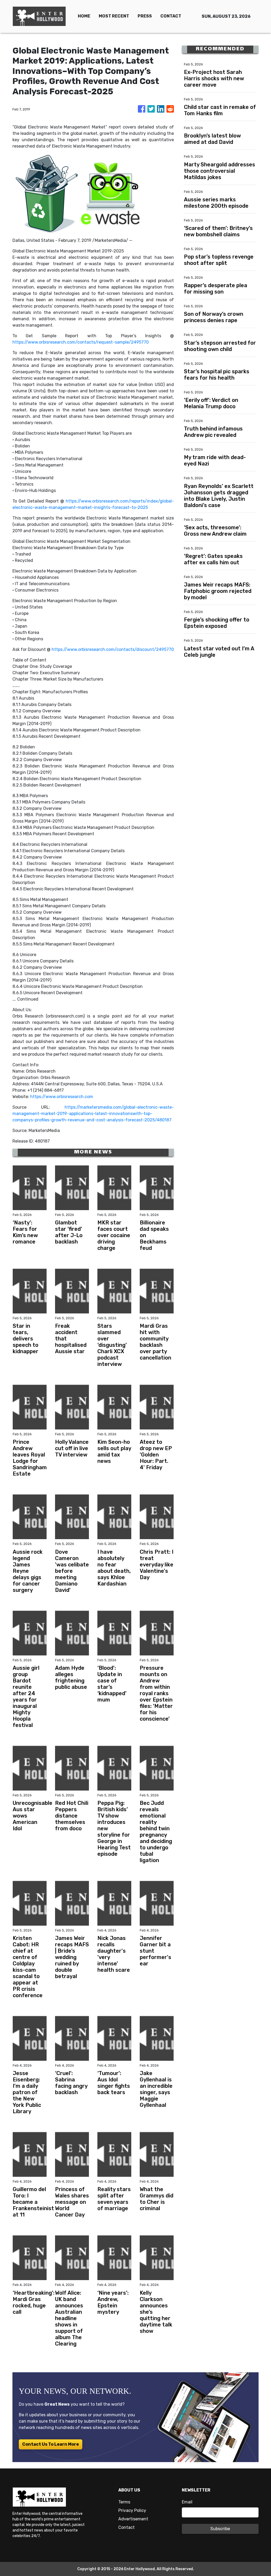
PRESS (145, 16)
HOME (84, 16)
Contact (127, 2527)
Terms (124, 2502)
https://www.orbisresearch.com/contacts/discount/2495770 (113, 649)
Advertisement (133, 2519)
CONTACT (171, 16)
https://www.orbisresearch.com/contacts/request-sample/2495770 (81, 342)
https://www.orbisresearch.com (62, 1097)
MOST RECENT (114, 16)
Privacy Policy (132, 2510)
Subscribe (220, 2529)
